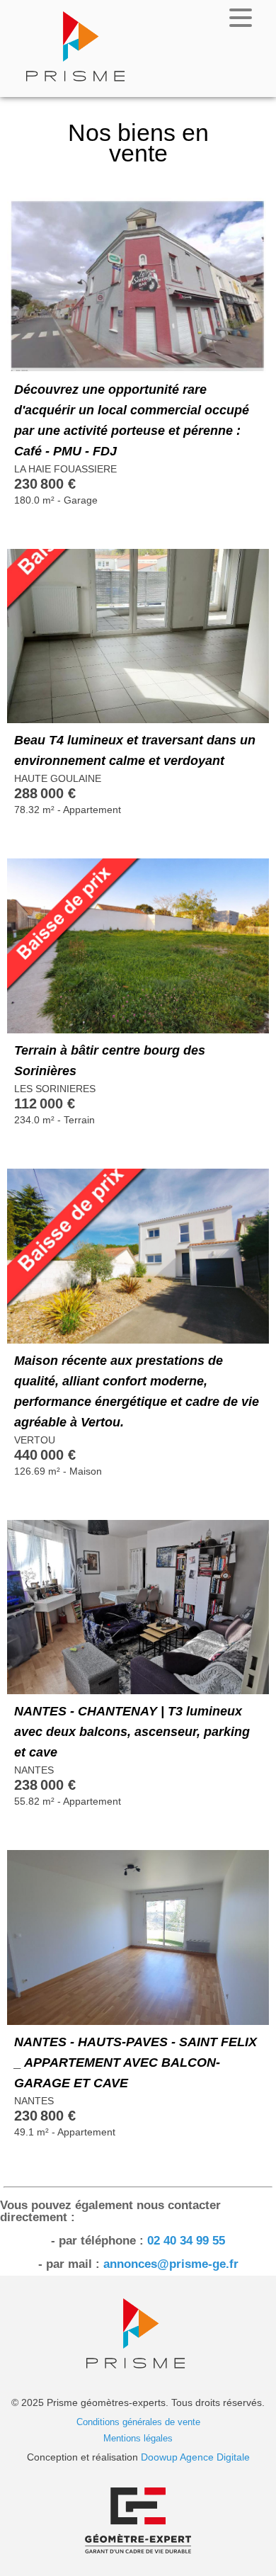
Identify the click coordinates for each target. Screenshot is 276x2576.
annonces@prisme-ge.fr (171, 2264)
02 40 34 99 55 (186, 2241)
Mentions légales (138, 2438)
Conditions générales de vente (138, 2422)
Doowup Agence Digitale (195, 2457)
